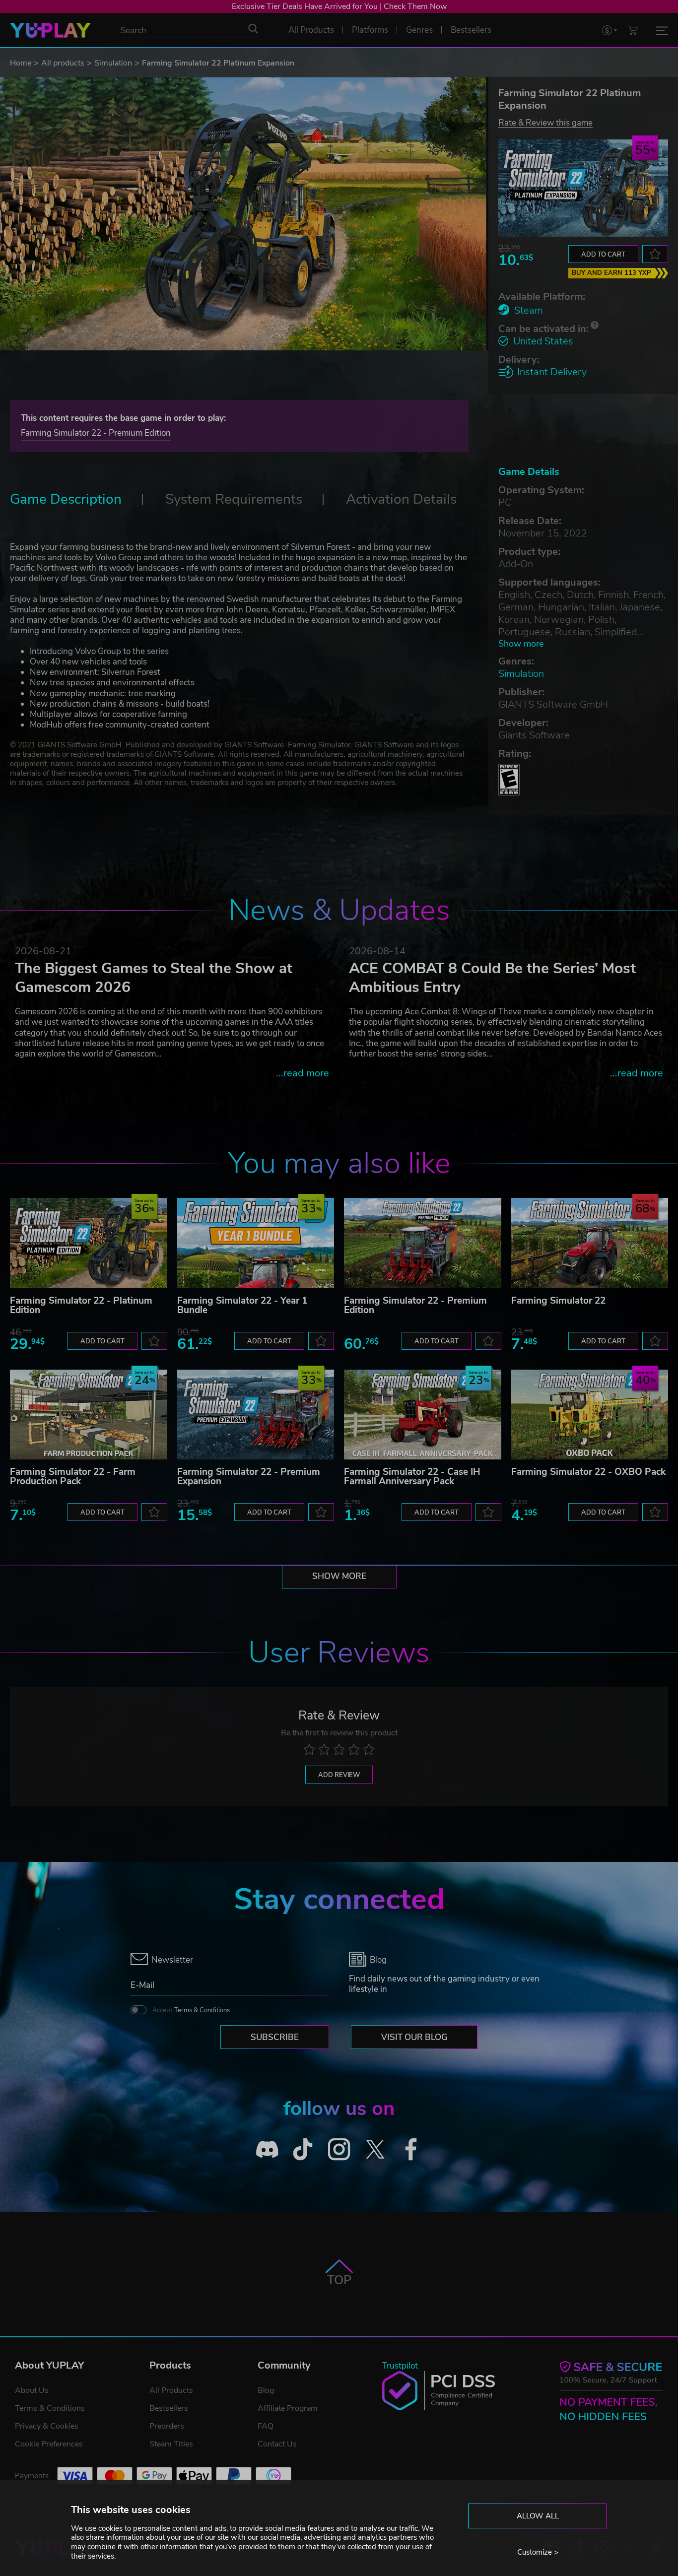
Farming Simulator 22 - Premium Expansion (249, 1477)
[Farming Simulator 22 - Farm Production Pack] (89, 1415)
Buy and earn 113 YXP (611, 273)
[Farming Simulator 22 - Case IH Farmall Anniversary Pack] (423, 1415)
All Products (171, 2390)
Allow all (538, 2516)
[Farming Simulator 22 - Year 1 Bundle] (256, 1243)
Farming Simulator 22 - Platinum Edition (81, 1305)
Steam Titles (171, 2444)
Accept (191, 2010)
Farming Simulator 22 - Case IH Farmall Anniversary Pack (412, 1477)
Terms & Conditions (202, 2010)
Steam (529, 310)
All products (63, 63)
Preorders (167, 2426)
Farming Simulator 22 (558, 1301)
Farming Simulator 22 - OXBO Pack (588, 1472)
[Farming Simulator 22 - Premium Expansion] (256, 1415)
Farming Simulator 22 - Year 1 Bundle (242, 1305)
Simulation (113, 63)
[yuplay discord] (267, 2149)
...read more (303, 1073)
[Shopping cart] (633, 30)
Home (21, 63)
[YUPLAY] (50, 30)
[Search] (253, 29)
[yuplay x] (375, 2149)
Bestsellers (169, 2408)
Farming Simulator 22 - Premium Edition (96, 433)
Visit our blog (414, 2037)
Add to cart (603, 255)
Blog (266, 2390)
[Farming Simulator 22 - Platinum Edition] (89, 1243)
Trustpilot (400, 2366)
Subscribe (275, 2037)
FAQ (266, 2426)
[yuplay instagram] (339, 2149)
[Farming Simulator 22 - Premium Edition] (423, 1243)
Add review (339, 1775)
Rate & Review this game (545, 122)
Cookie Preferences (49, 2444)
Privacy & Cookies (47, 2426)
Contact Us (277, 2444)
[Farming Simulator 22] (590, 1243)
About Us (32, 2390)
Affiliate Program (288, 2408)
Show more (521, 644)
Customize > (538, 2552)
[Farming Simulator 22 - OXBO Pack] (590, 1415)
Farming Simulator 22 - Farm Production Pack (73, 1477)
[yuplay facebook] (411, 2149)
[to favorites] (655, 254)
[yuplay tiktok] (303, 2149)
